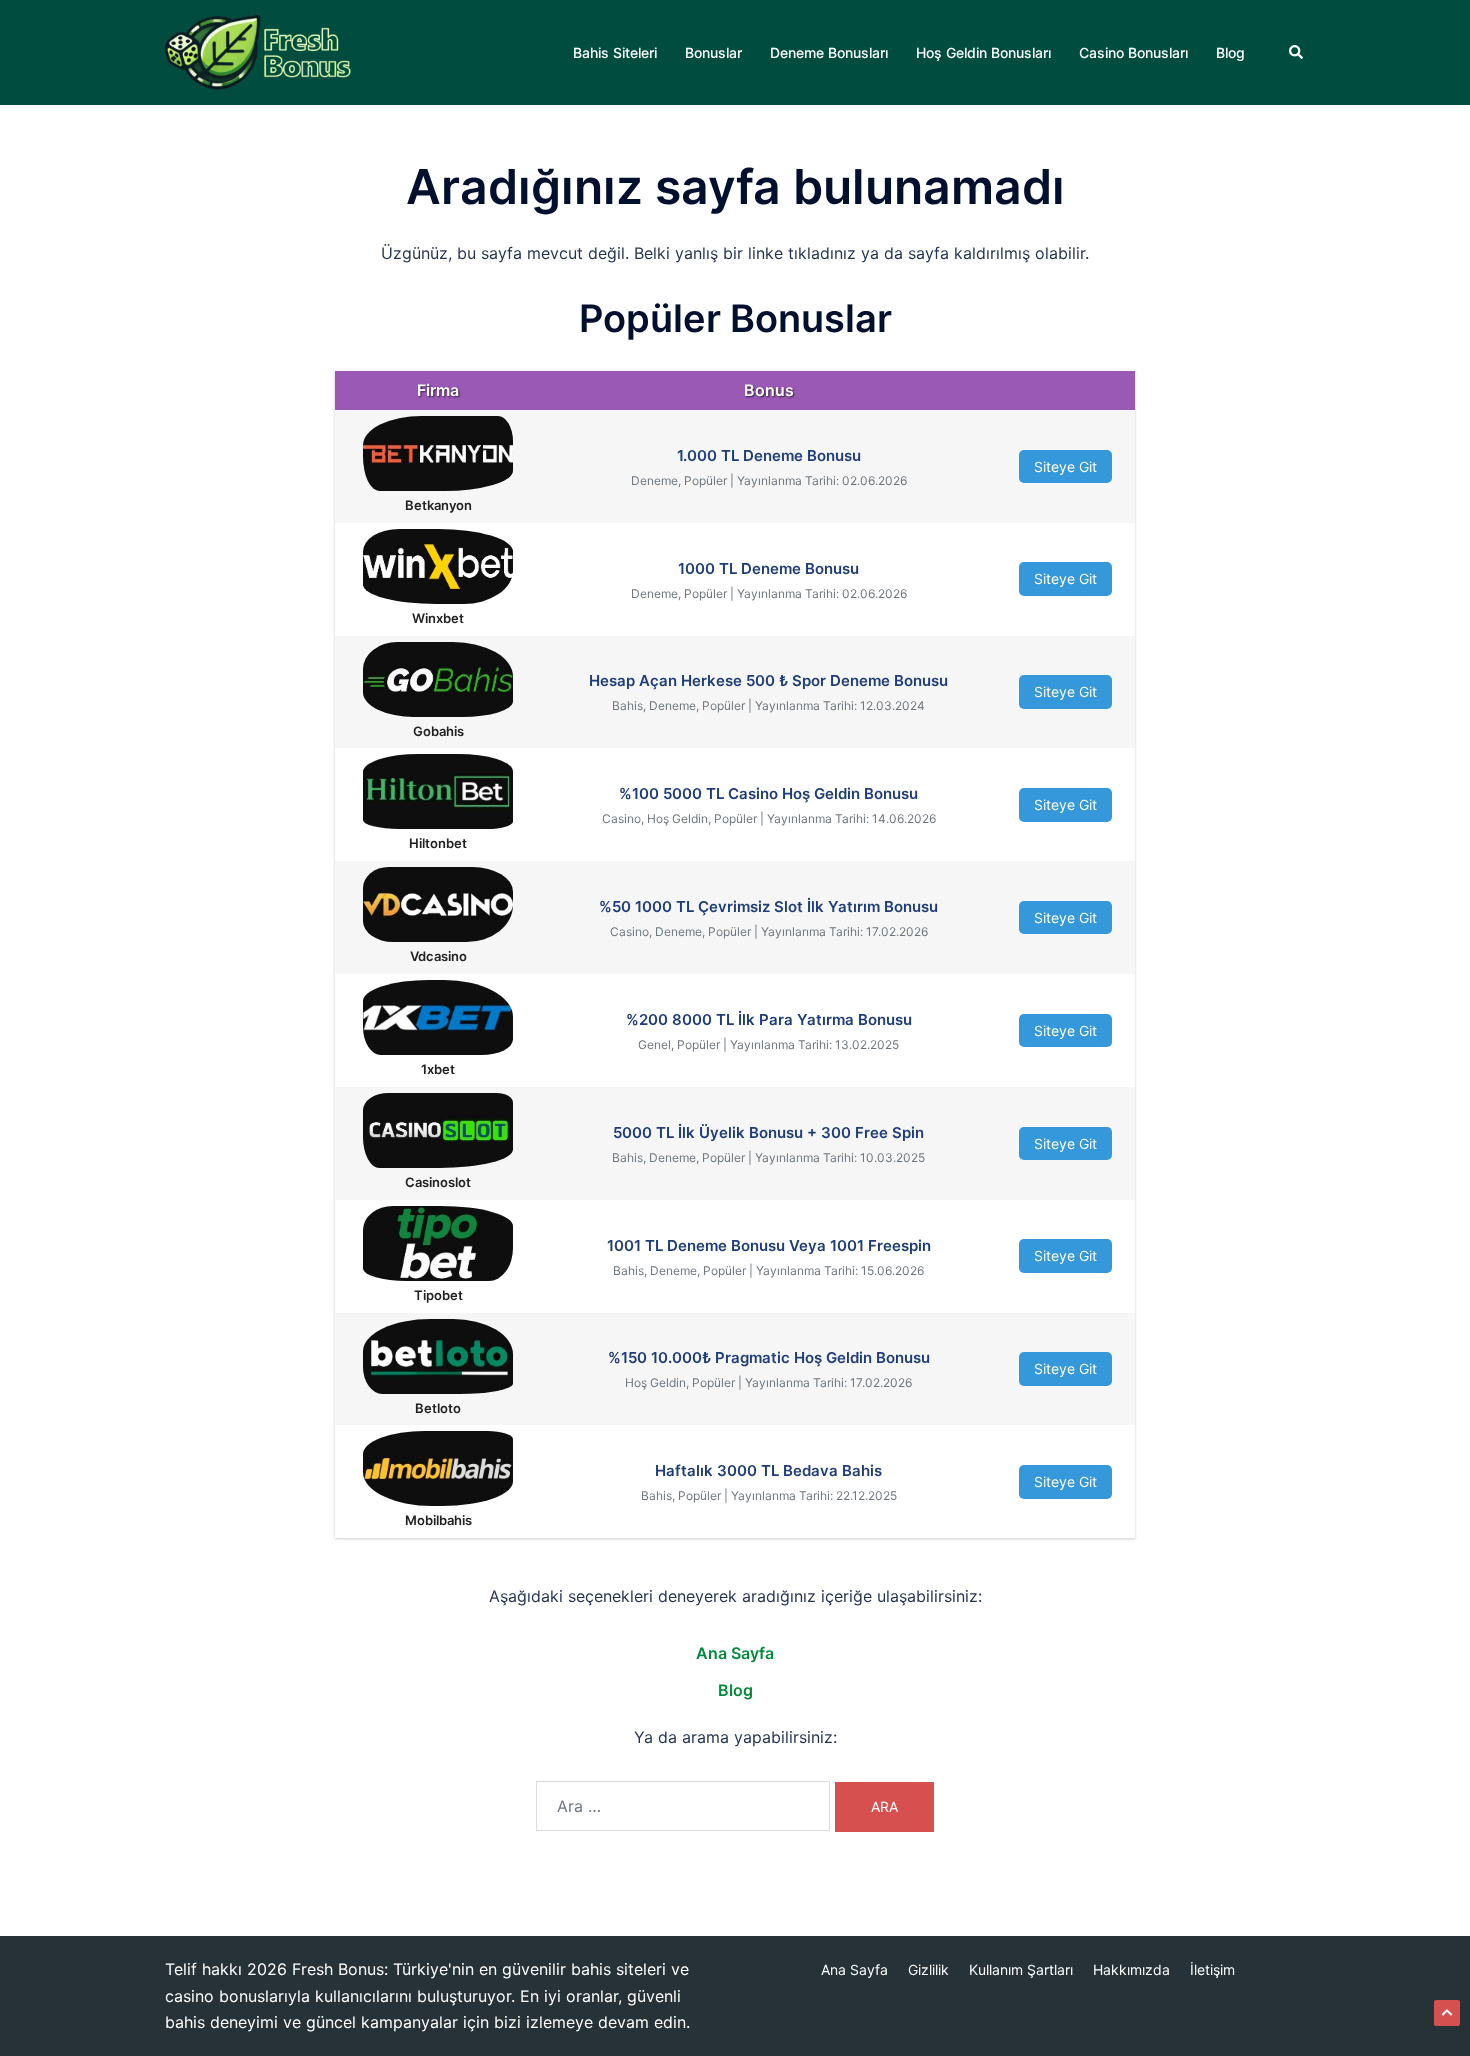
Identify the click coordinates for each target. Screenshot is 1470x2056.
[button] (1297, 52)
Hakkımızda (1131, 1969)
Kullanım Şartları (1021, 1969)
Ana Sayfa (735, 1653)
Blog (1230, 52)
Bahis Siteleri (615, 52)
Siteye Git (1065, 466)
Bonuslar (713, 52)
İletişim (1212, 1969)
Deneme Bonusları (829, 52)
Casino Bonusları (1133, 52)
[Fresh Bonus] (259, 51)
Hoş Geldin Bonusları (983, 52)
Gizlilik (928, 1969)
